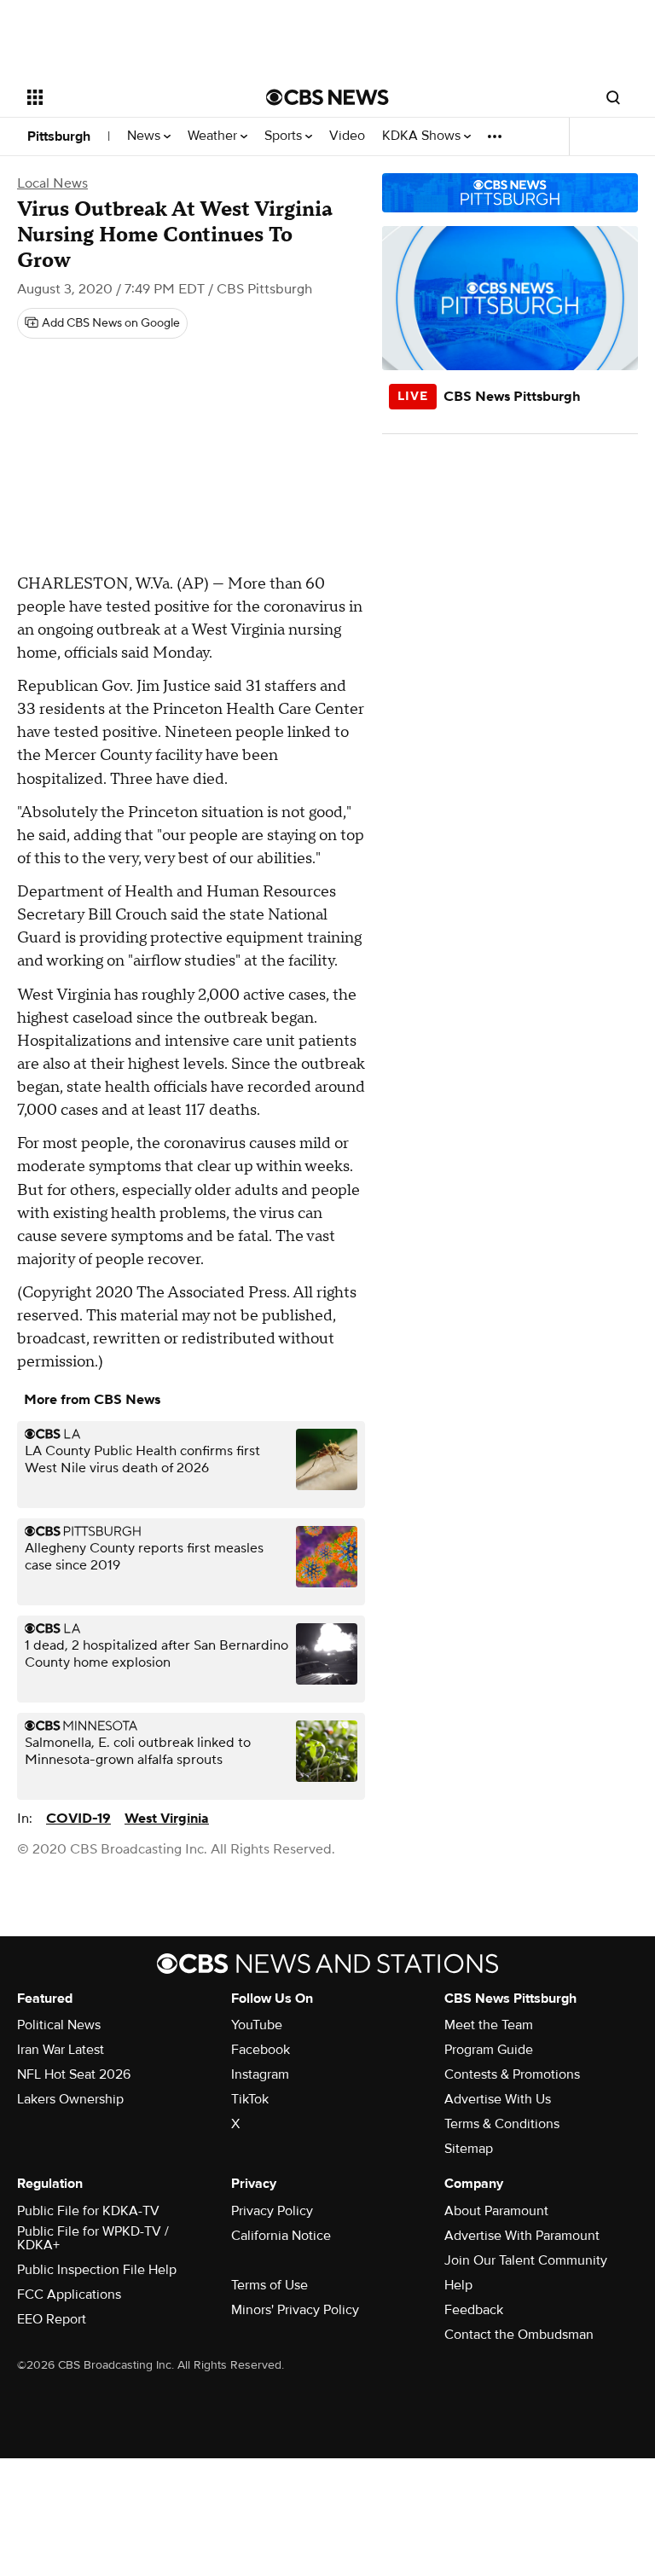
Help (458, 2285)
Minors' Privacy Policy (295, 2310)
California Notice (281, 2236)
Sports (285, 136)
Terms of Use (270, 2285)
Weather (214, 136)
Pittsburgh (59, 136)
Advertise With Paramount (522, 2236)
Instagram (260, 2074)
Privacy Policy (272, 2211)
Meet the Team (489, 2025)
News (145, 136)
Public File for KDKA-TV (88, 2211)
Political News (59, 2025)
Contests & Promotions (512, 2074)
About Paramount (496, 2211)
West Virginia (167, 1819)
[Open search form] (613, 97)
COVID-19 (78, 1819)
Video (347, 136)
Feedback (474, 2310)
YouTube (257, 2025)
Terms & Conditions (502, 2124)
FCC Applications (69, 2295)
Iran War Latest (61, 2050)
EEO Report (52, 2319)
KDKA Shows (423, 136)
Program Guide (489, 2050)
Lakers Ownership (70, 2099)
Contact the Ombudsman (519, 2335)
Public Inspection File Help (97, 2270)
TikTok (250, 2099)
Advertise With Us (498, 2099)
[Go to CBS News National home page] (327, 97)
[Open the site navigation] (128, 97)
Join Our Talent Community (526, 2260)
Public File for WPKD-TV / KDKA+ (93, 2238)
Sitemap (469, 2149)
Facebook (261, 2050)
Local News (52, 183)
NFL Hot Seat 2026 (74, 2074)
